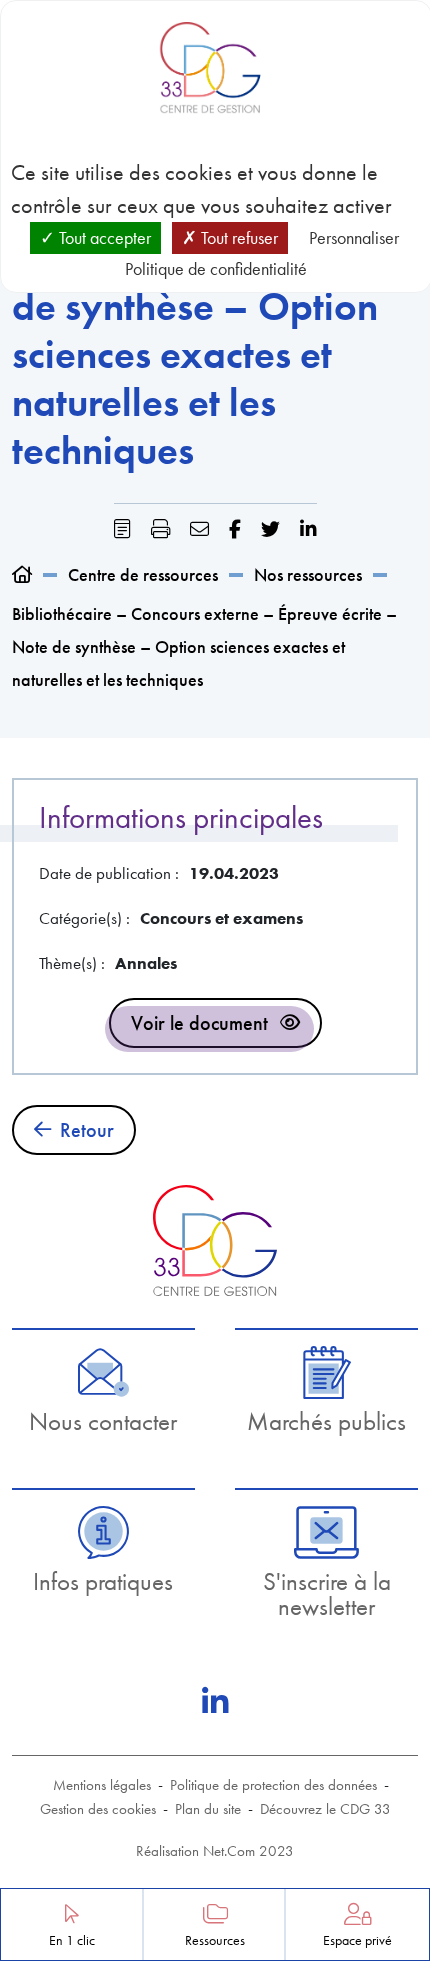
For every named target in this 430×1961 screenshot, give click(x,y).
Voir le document (199, 1023)
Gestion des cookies (98, 1809)
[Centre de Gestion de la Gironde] (214, 1240)
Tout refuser (237, 237)
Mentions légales (102, 1785)
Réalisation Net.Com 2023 (215, 1851)
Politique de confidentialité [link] (216, 268)
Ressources (215, 1940)
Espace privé (357, 1940)
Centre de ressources (143, 574)
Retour (87, 1130)
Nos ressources (308, 574)
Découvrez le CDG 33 (325, 1809)
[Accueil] (22, 574)
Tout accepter (103, 237)
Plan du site (208, 1809)
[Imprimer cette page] (160, 529)
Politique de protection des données (273, 1785)
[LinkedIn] (215, 1702)
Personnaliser (354, 237)
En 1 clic (72, 1940)
